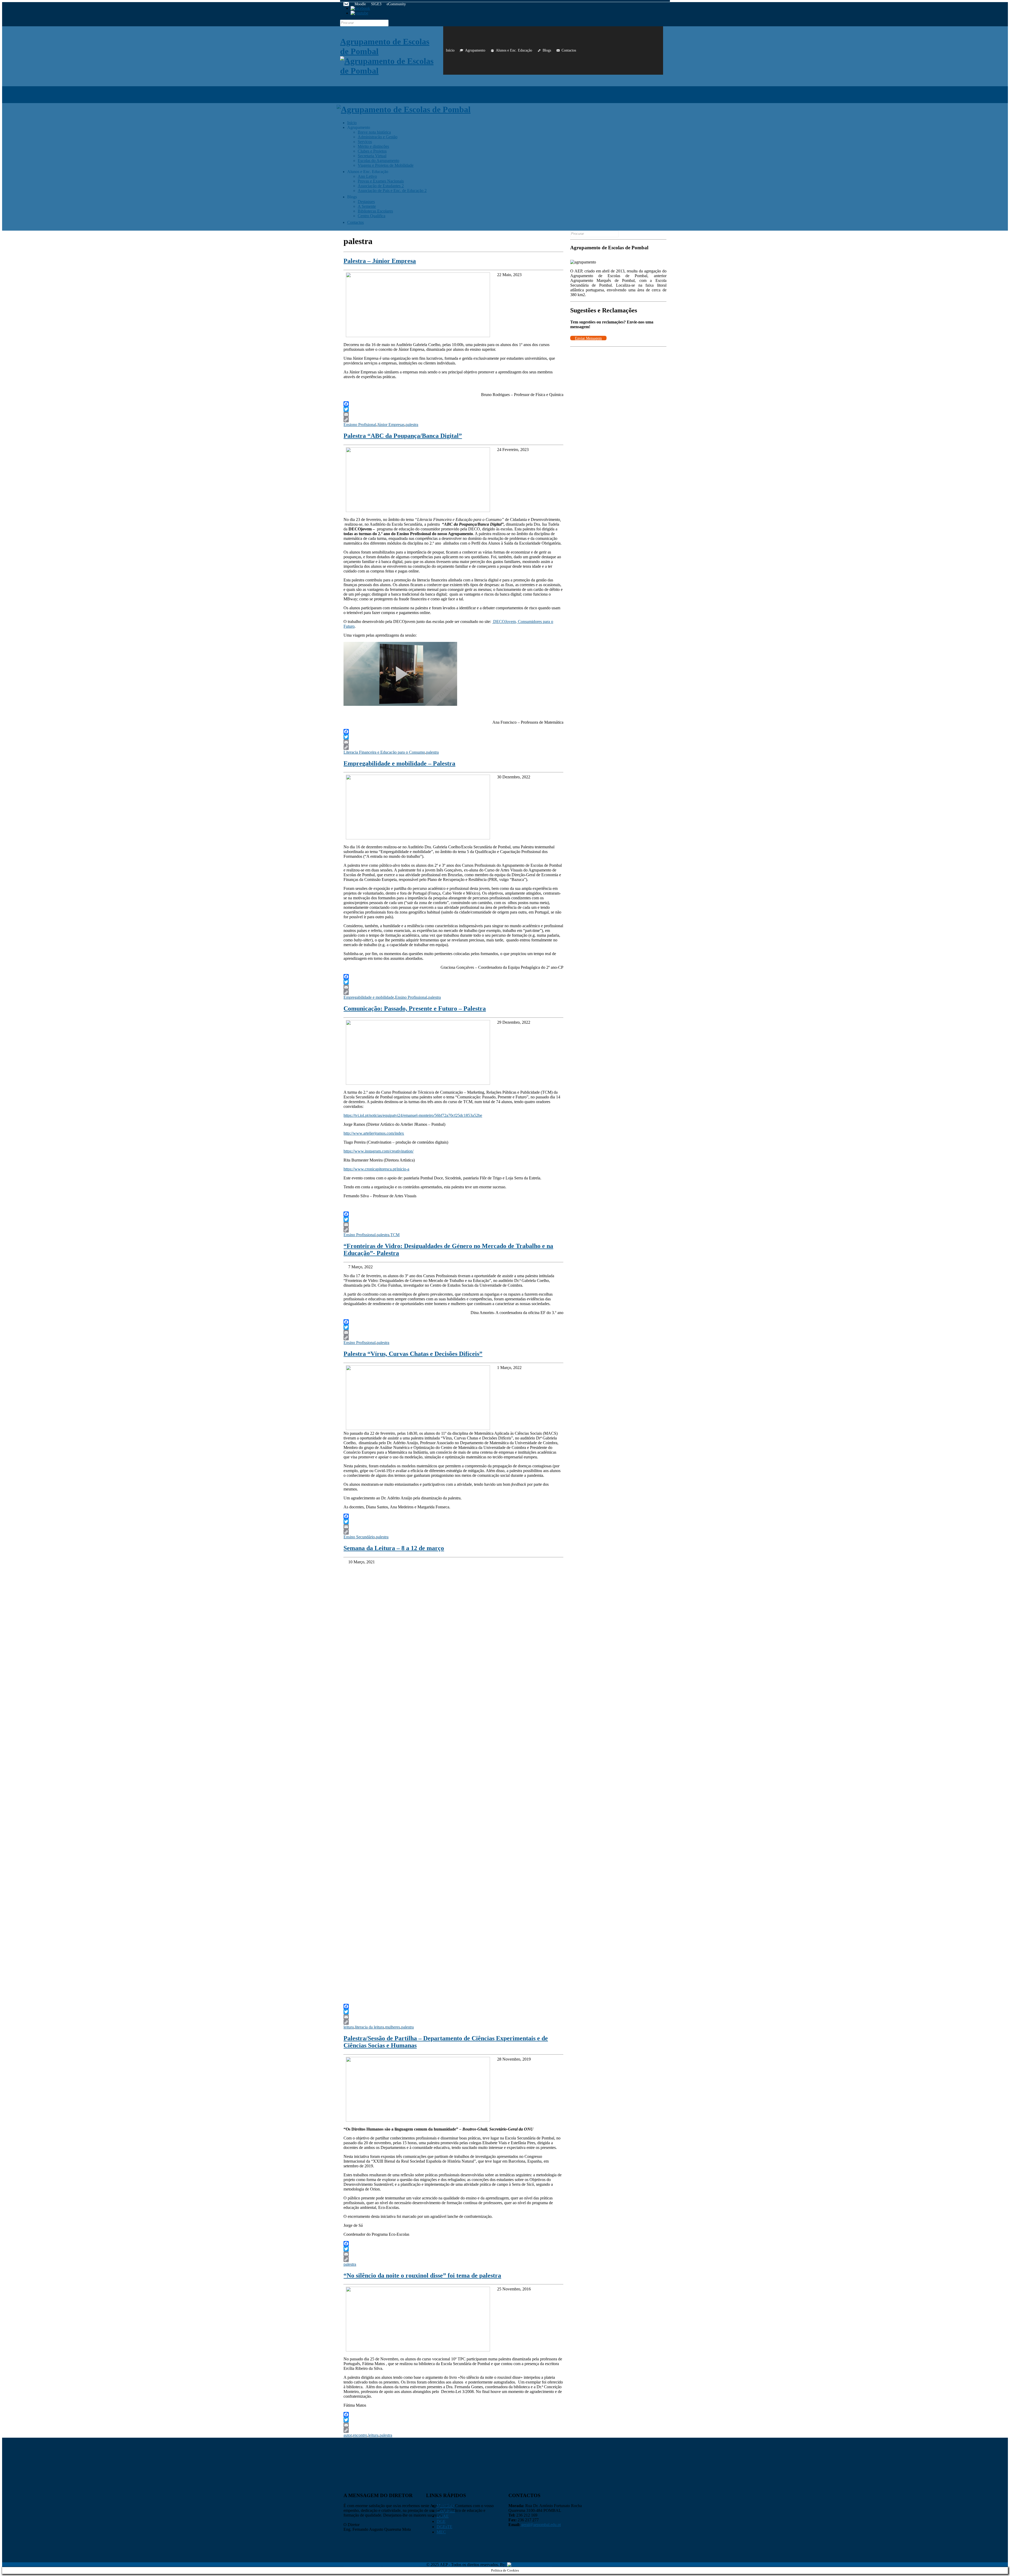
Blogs (547, 50)
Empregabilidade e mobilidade (369, 997)
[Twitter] (453, 409)
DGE (441, 2521)
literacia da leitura (369, 2027)
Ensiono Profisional (360, 425)
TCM (395, 1235)
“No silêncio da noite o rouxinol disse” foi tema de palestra (422, 2275)
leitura (349, 2027)
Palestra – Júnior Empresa (380, 261)
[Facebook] (453, 404)
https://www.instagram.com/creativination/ (378, 1151)
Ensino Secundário (359, 1537)
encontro (360, 2435)
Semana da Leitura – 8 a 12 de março (394, 1548)
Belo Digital (542, 2565)
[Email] (453, 414)
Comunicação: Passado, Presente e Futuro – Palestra (415, 1008)
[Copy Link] (453, 420)
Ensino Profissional (411, 997)
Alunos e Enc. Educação (514, 50)
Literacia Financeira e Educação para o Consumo (384, 752)
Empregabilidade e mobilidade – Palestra (399, 763)
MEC (441, 2532)
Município (445, 2506)
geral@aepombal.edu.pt (541, 2525)
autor (348, 2435)
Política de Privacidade (362, 2565)
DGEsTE (445, 2527)
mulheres (393, 2027)
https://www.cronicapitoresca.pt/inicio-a (376, 1169)
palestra (412, 425)
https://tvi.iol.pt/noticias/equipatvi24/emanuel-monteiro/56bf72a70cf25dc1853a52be (413, 1115)
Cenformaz (446, 2511)
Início (450, 50)
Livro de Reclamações (401, 2565)
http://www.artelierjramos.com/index (374, 1133)
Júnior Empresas (391, 425)
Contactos (569, 50)
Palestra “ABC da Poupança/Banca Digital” (403, 436)
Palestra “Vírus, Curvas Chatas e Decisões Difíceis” (413, 1354)
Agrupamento (475, 50)
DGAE (443, 2516)
